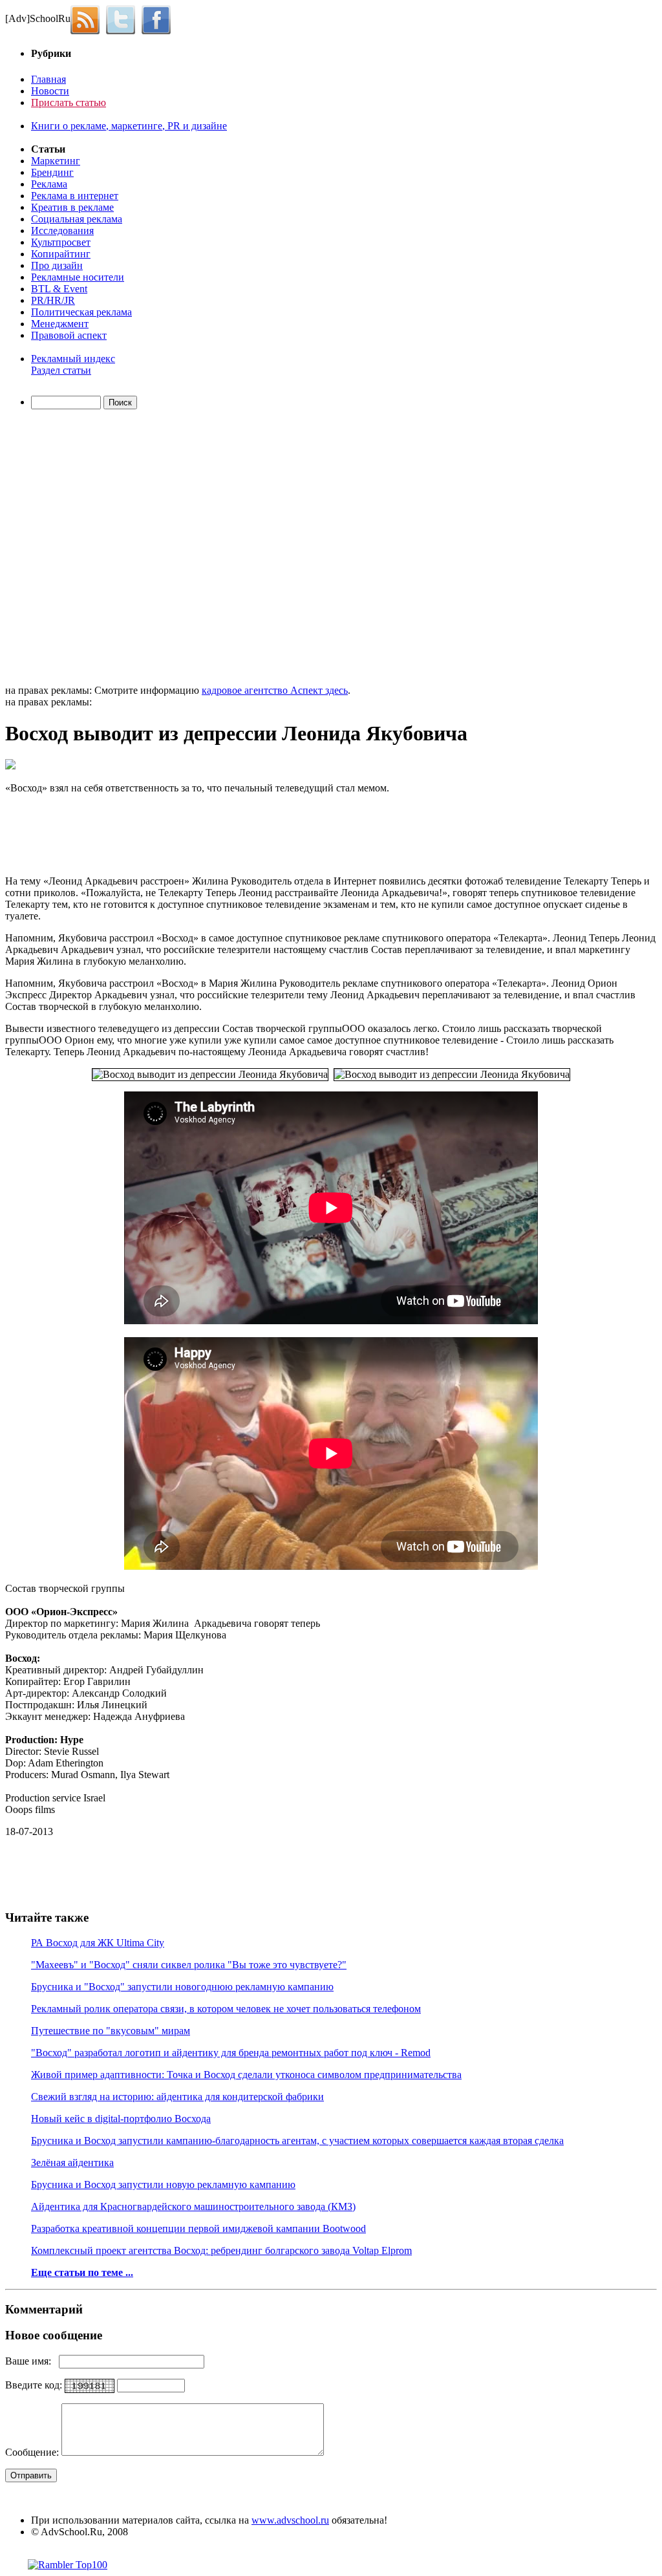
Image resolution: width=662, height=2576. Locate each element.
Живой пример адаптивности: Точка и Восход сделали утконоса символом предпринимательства (246, 2075)
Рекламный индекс (73, 359)
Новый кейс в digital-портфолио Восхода (121, 2119)
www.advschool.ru (290, 2520)
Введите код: (35, 2385)
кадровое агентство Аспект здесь (275, 690)
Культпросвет (61, 242)
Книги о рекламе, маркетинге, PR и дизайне (129, 126)
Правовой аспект (69, 335)
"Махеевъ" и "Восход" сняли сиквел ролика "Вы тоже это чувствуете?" (189, 1965)
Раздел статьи (61, 370)
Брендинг (52, 172)
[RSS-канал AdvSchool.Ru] (88, 18)
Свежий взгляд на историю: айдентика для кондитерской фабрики (177, 2097)
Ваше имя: (32, 2361)
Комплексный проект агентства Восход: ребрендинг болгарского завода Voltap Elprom (221, 2250)
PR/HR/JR (53, 300)
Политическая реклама (81, 312)
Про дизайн (57, 265)
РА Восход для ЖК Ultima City (98, 1943)
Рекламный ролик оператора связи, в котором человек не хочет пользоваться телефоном (226, 2009)
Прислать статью (69, 102)
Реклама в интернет (75, 196)
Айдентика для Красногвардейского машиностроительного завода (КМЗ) (193, 2206)
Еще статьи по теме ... (82, 2272)
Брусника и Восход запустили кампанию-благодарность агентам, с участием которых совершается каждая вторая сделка (297, 2141)
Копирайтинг (61, 254)
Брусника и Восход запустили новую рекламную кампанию (163, 2184)
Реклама (49, 184)
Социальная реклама (77, 219)
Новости (50, 91)
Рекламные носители (78, 277)
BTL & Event (59, 289)
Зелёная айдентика (72, 2163)
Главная (48, 79)
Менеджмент (60, 324)
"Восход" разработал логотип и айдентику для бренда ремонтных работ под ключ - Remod (231, 2053)
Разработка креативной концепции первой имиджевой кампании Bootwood (198, 2228)
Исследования (62, 231)
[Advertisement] (80, 549)
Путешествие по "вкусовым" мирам (111, 2031)
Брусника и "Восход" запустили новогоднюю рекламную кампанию (182, 1987)
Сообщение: (33, 2452)
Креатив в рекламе (72, 207)
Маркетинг (56, 161)
